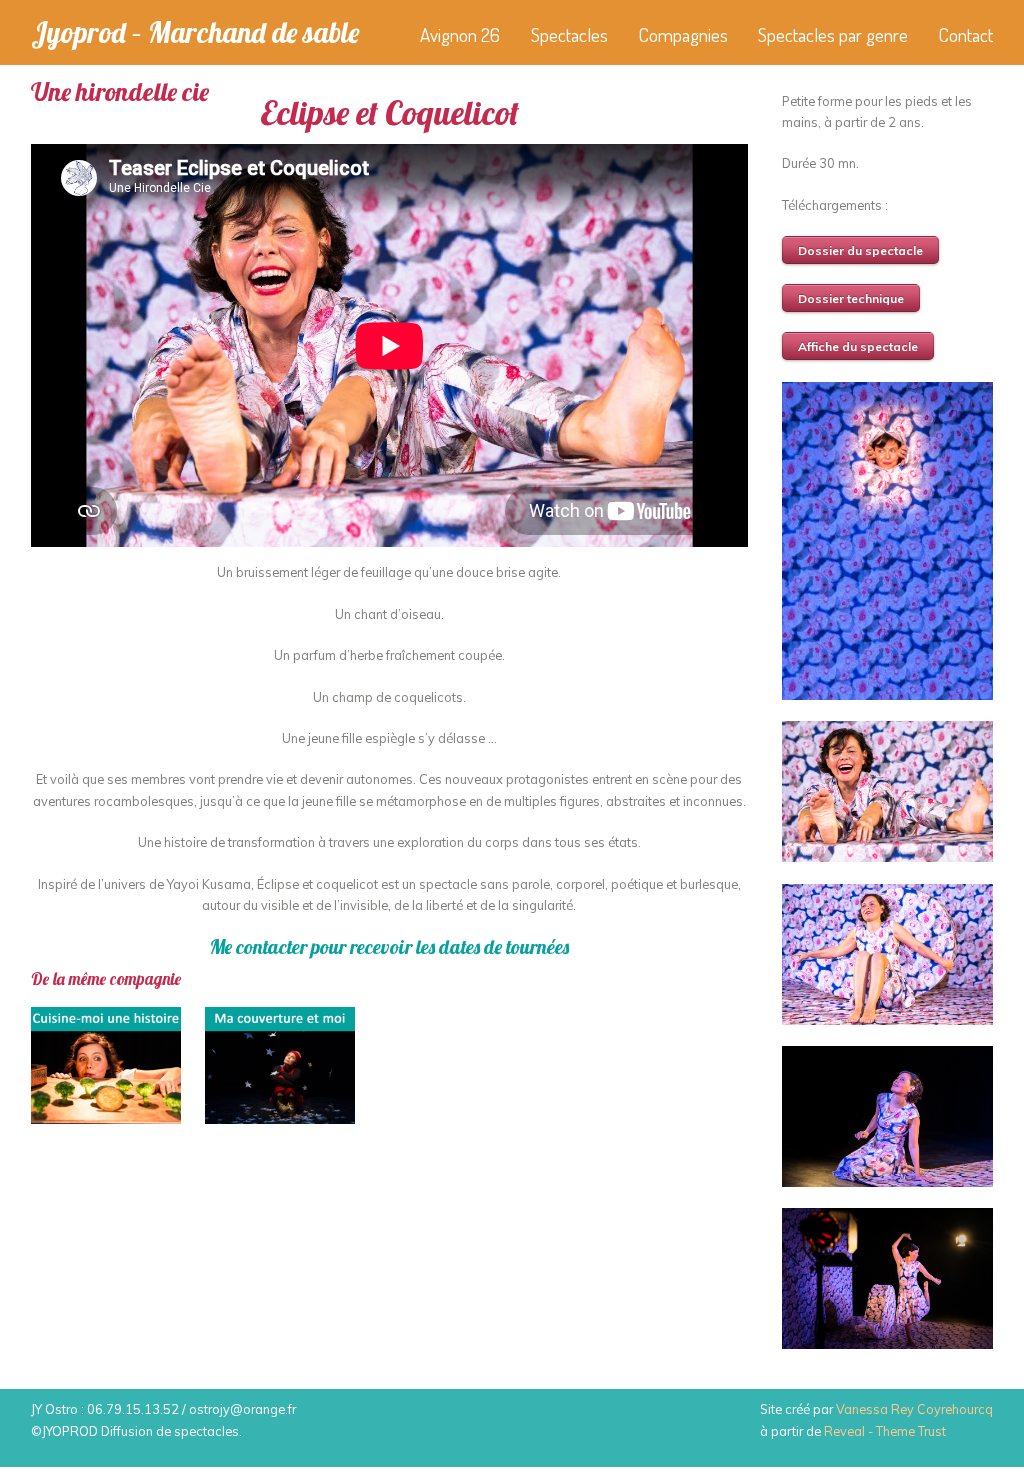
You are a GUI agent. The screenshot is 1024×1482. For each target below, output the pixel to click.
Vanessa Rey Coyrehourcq (914, 1409)
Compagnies (683, 34)
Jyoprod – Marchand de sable (195, 32)
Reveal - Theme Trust (885, 1431)
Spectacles (569, 34)
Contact (965, 34)
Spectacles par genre (833, 34)
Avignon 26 (460, 34)
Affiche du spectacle (858, 346)
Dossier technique (851, 298)
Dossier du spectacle (860, 250)
